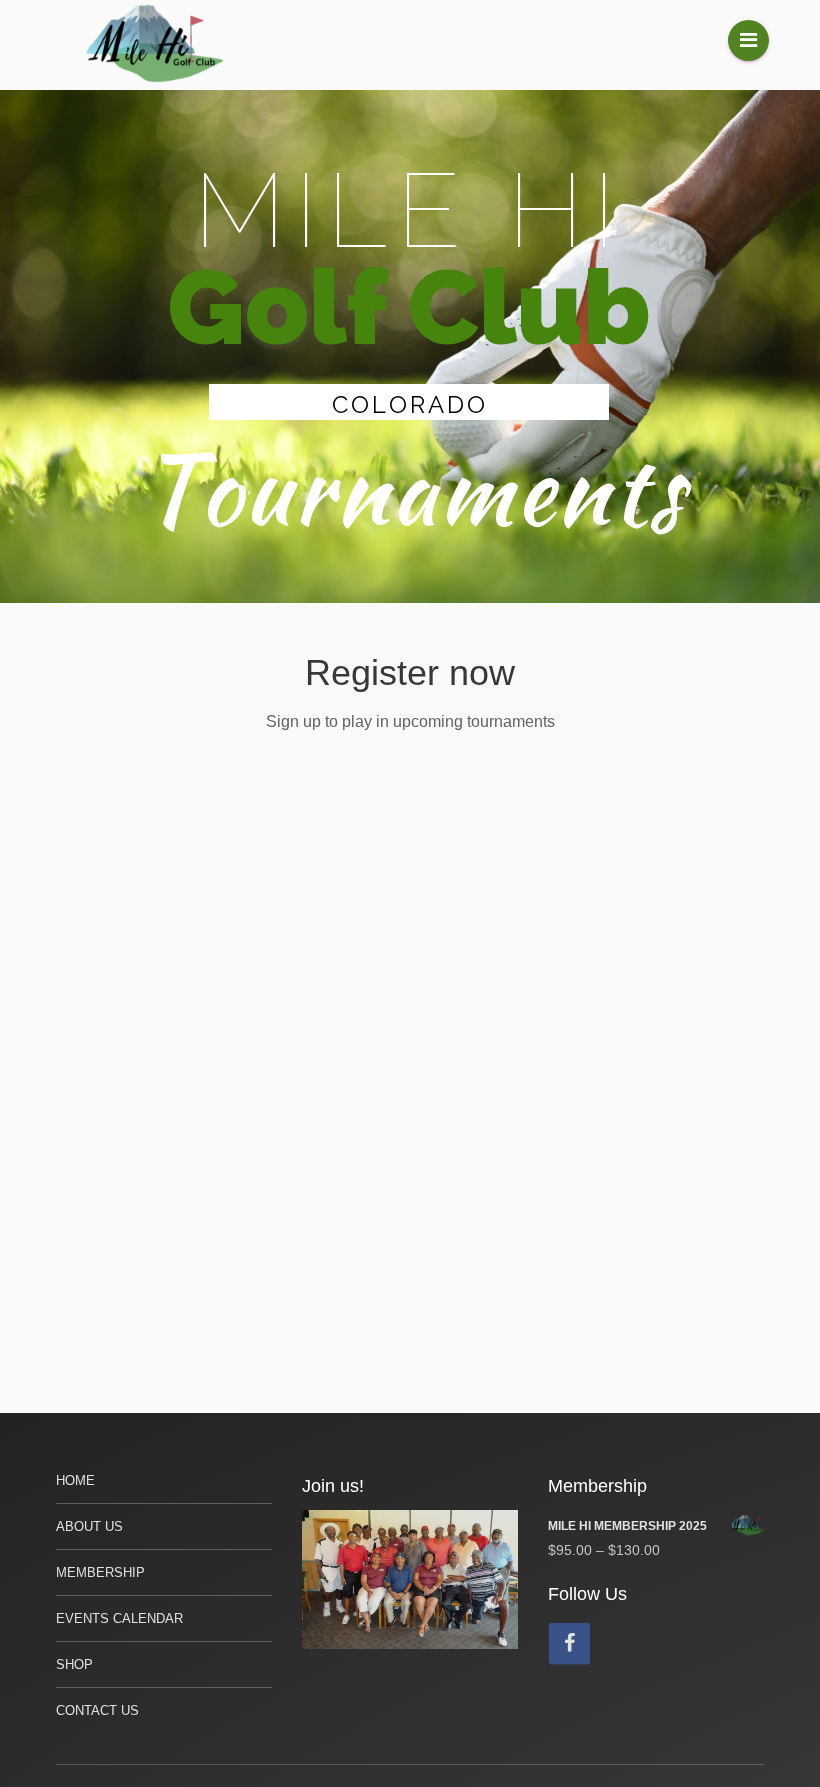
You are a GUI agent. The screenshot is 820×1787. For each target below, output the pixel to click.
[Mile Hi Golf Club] (156, 45)
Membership (100, 1572)
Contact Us (97, 1710)
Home (75, 1480)
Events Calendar (119, 1618)
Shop (74, 1664)
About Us (89, 1526)
